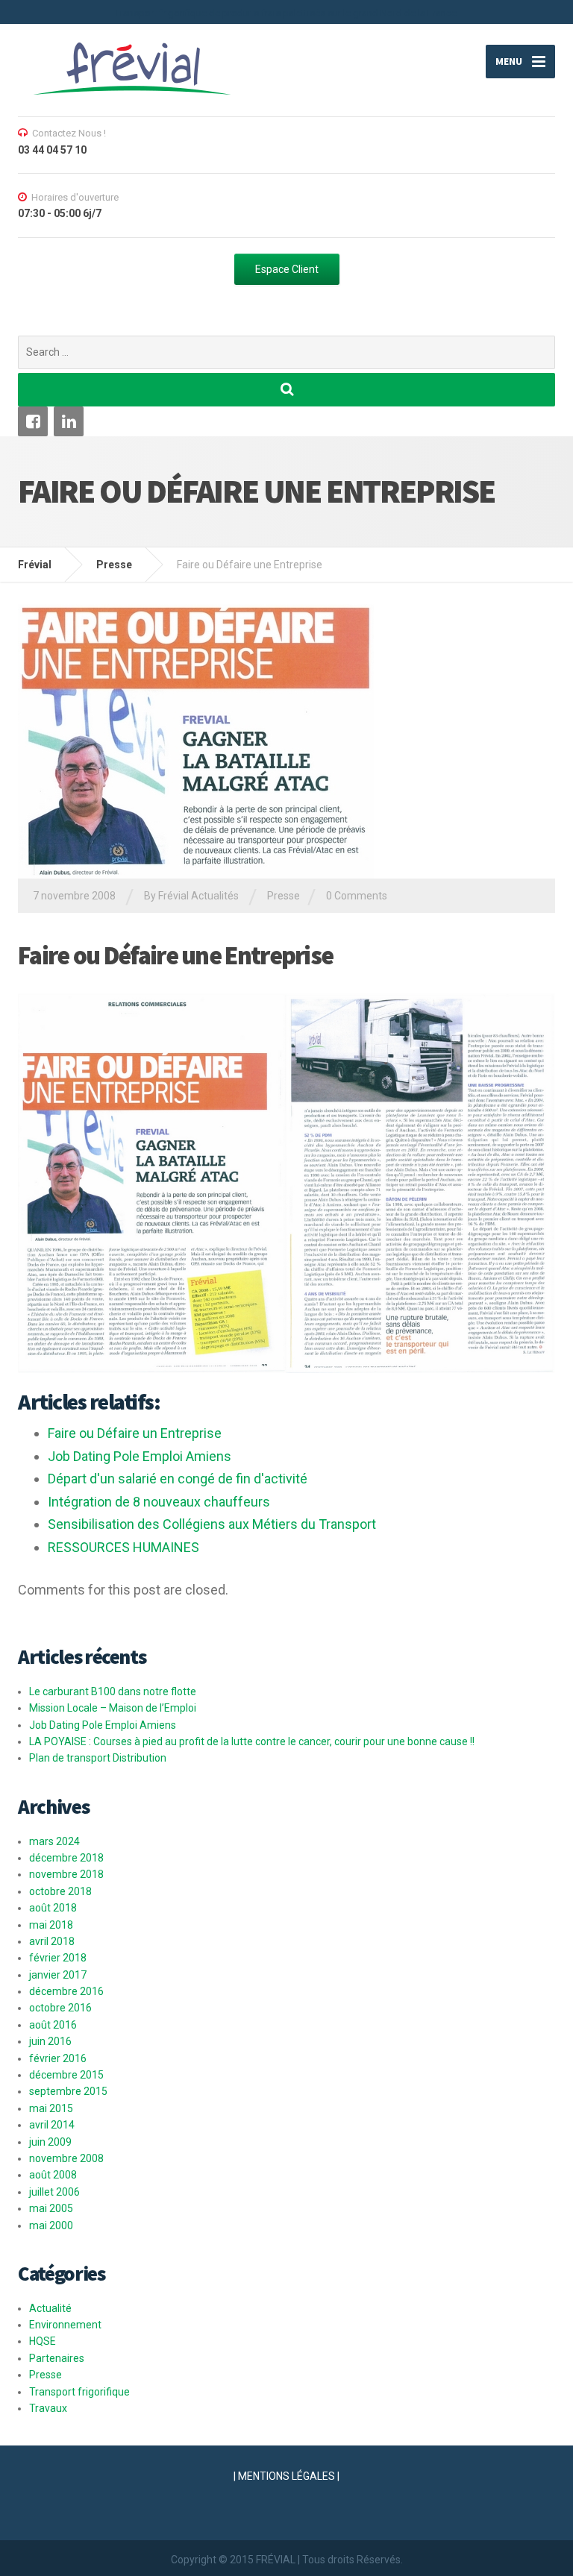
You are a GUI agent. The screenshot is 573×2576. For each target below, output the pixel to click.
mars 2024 (54, 1841)
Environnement (65, 2325)
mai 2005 (51, 2208)
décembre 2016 (66, 1991)
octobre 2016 (60, 2008)
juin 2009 (50, 2142)
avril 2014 (52, 2125)
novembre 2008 (66, 2158)
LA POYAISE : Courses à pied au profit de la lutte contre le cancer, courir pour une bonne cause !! (252, 1741)
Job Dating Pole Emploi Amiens (103, 1725)
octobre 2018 (60, 1891)
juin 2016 (50, 2041)
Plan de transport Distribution (98, 1758)
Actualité (50, 2308)
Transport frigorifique (79, 2392)
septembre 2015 (68, 2091)
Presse (284, 896)
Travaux (48, 2408)
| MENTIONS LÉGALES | (286, 2476)
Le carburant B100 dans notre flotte (113, 1691)
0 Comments (357, 896)
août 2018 (53, 1908)
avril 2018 (52, 1941)
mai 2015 (51, 2108)
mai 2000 (51, 2225)
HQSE (43, 2341)
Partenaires (57, 2358)
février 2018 (58, 1958)
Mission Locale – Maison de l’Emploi (113, 1708)
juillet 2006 (54, 2192)
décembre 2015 (66, 2075)
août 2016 (53, 2025)
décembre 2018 (66, 1858)
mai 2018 (51, 1925)
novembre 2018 (66, 1874)
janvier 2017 (58, 1975)
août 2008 (53, 2175)
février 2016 (58, 2058)
